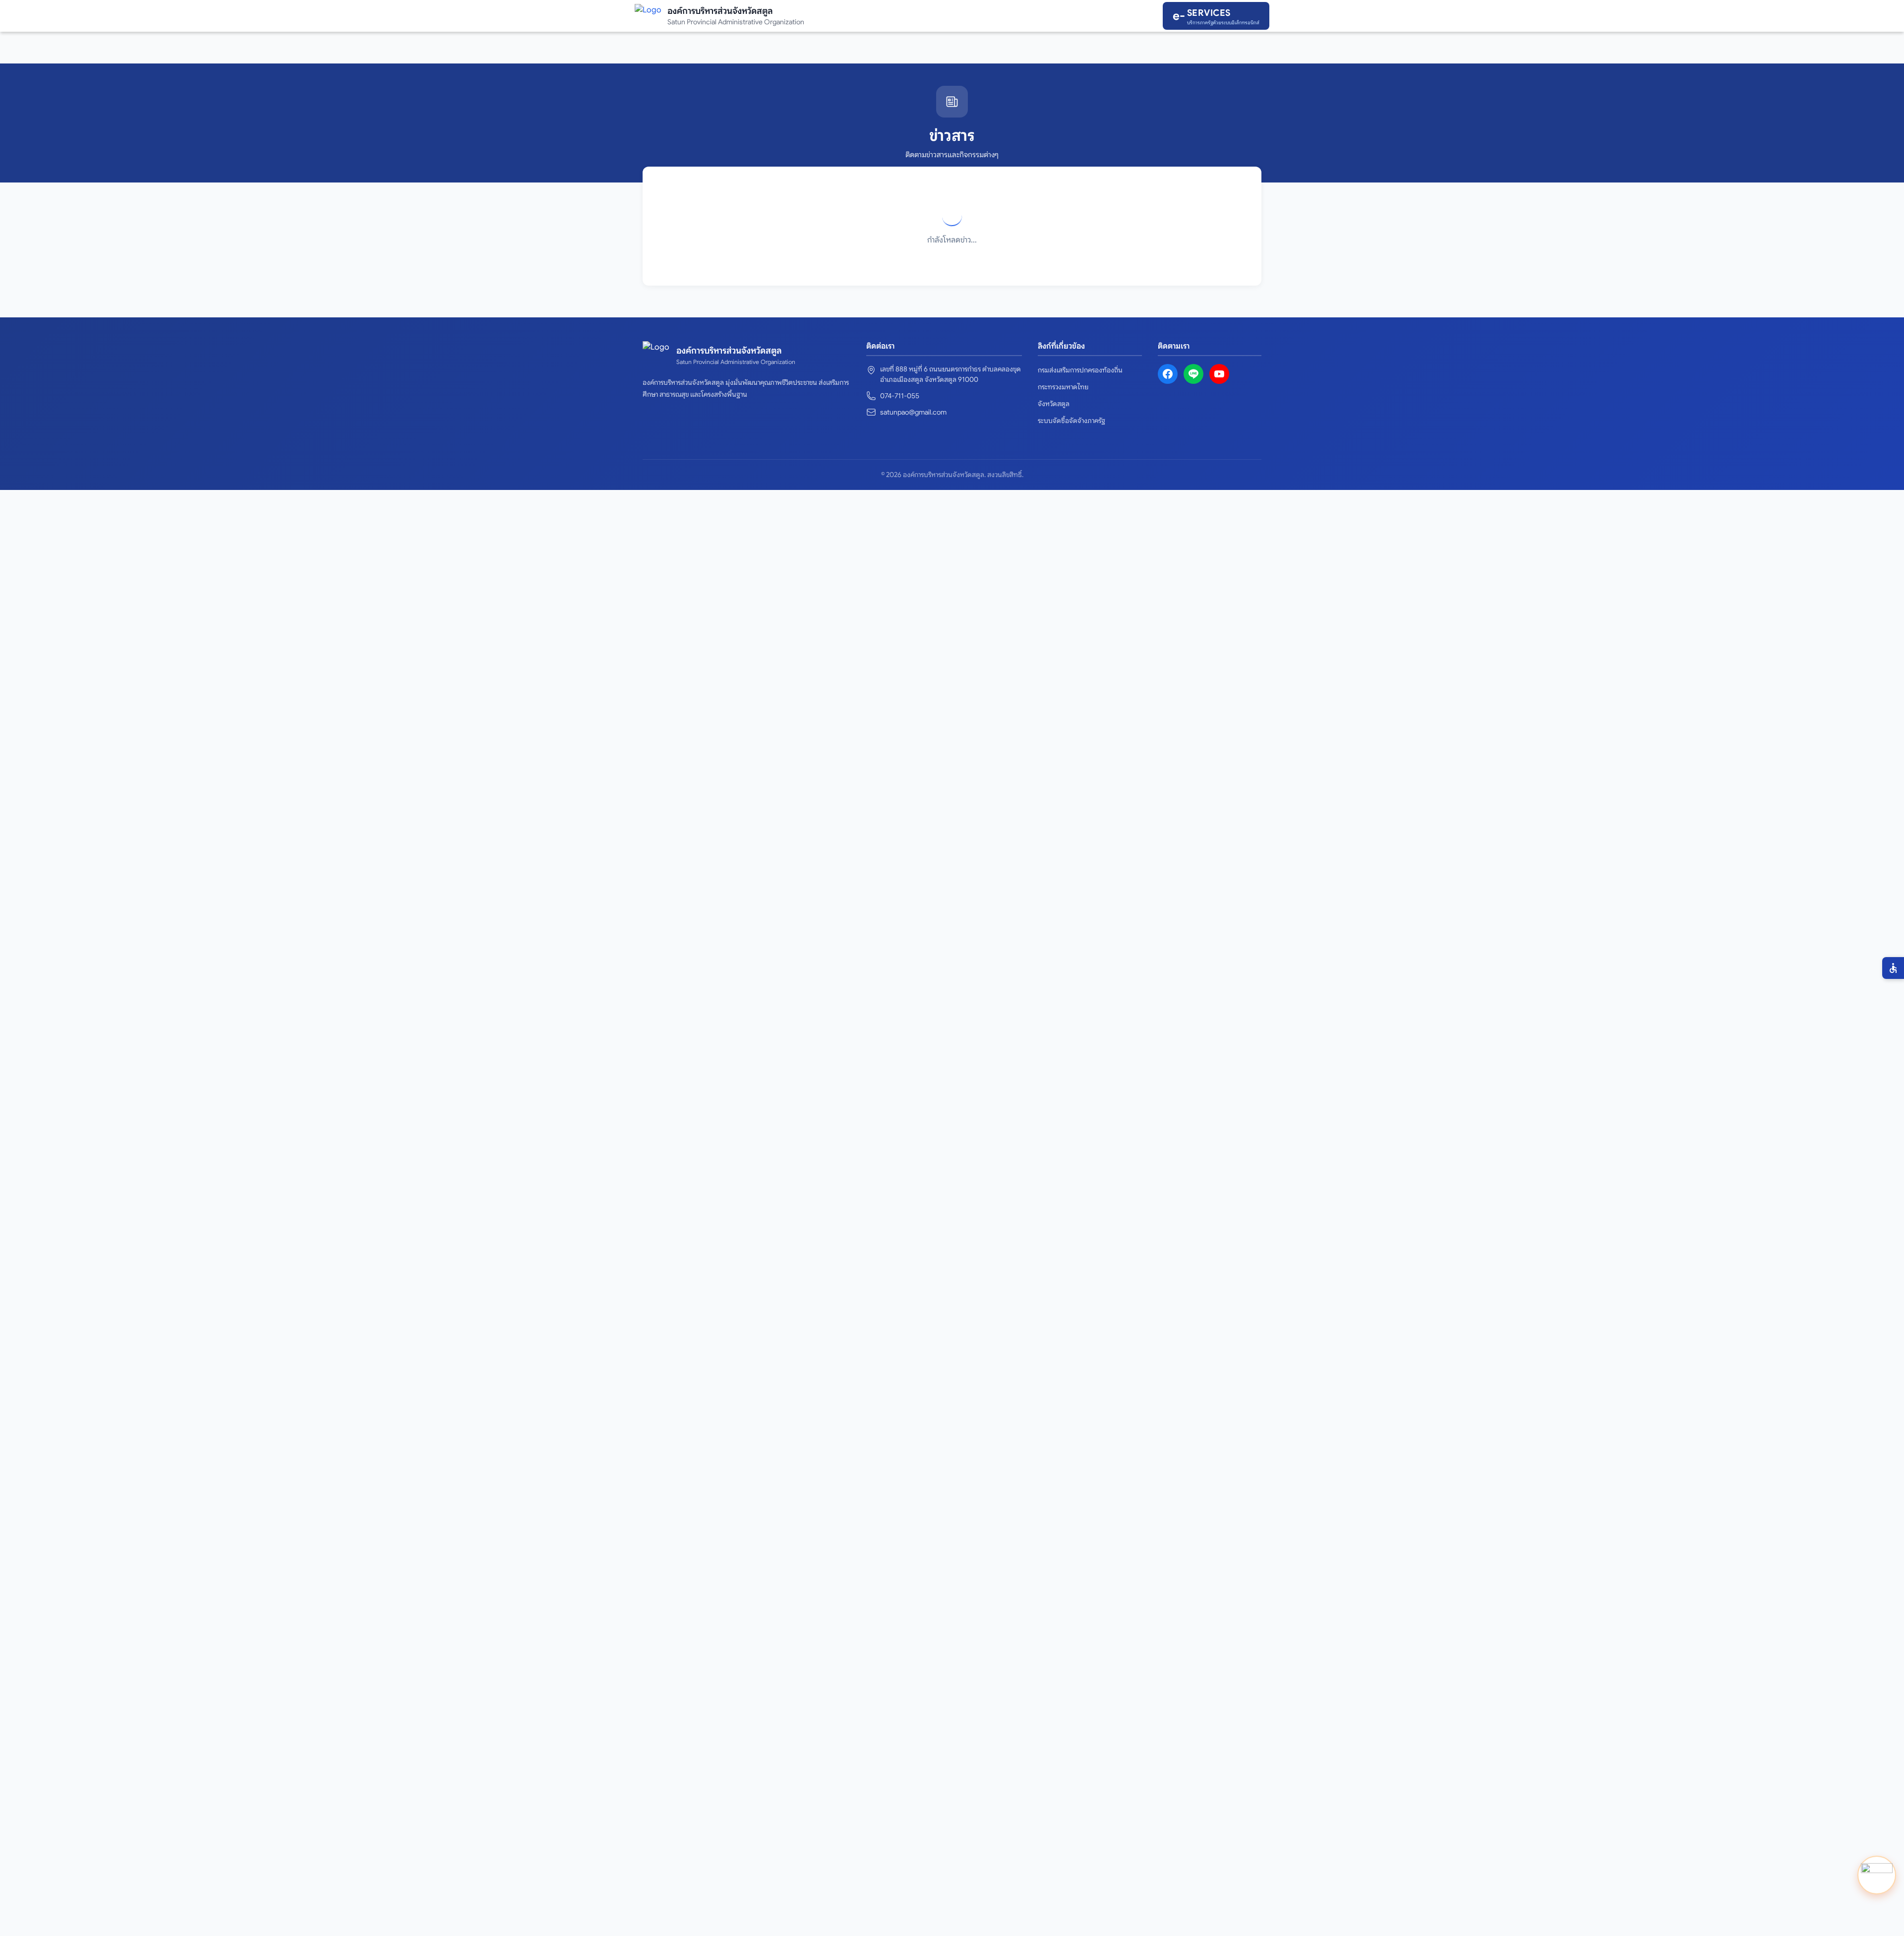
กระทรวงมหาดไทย (1063, 387)
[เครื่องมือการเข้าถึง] (1893, 968)
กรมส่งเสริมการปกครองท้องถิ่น (1080, 370)
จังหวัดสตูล (1054, 404)
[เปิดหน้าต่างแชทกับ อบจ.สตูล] (1877, 1875)
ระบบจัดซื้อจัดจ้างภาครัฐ (1071, 421)
